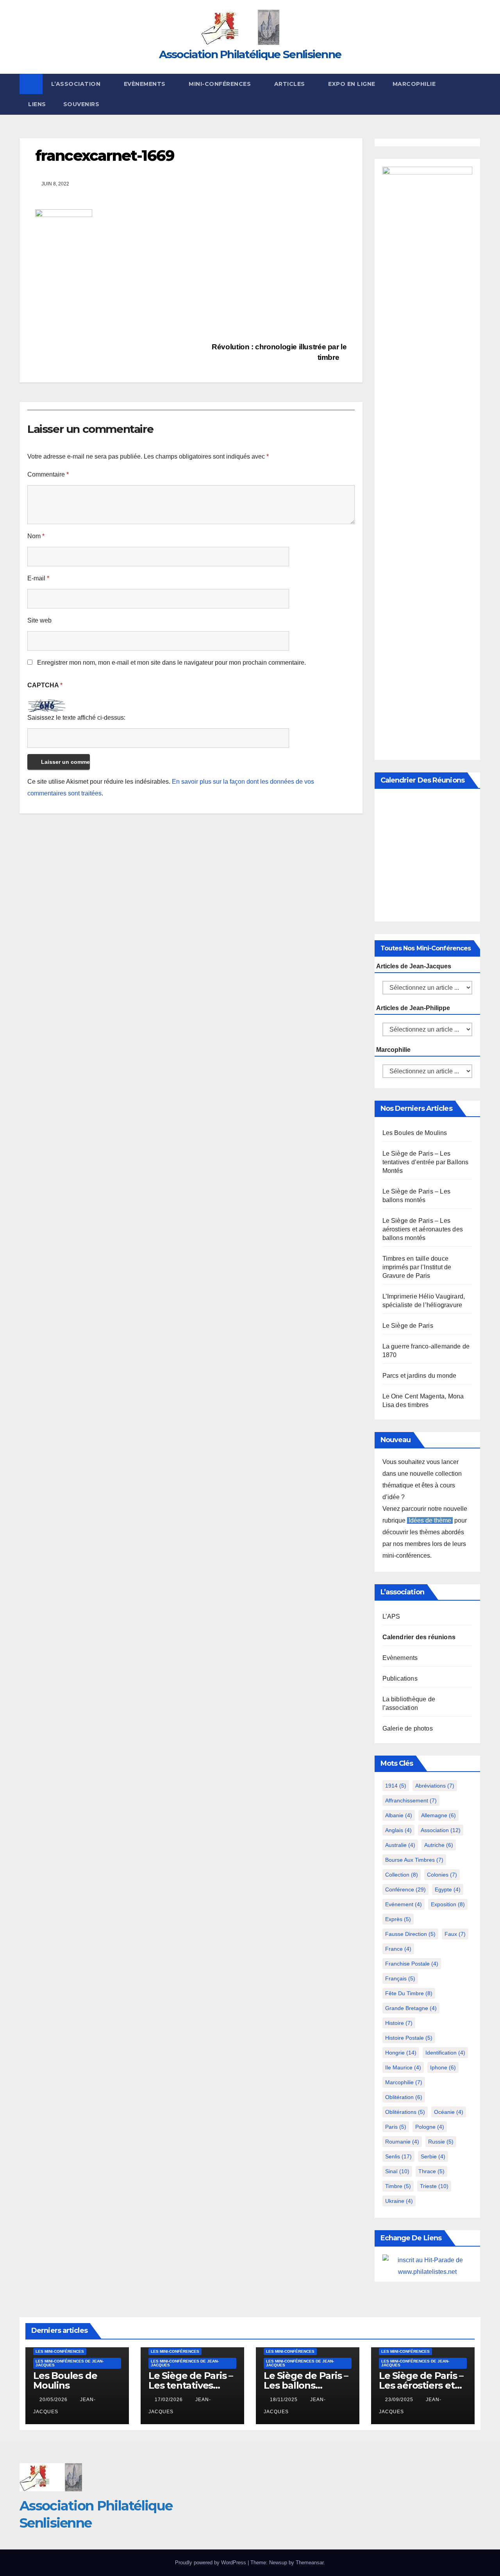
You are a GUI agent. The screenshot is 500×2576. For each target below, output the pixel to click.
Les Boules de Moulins (415, 1133)
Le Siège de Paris (408, 1326)
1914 (396, 1786)
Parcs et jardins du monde (420, 1376)
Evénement (404, 1904)
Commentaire (48, 474)
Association (441, 1830)
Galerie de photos (408, 1728)
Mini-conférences (221, 84)
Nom (36, 536)
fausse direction (410, 1934)
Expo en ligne (352, 84)
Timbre (398, 2186)
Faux (455, 1934)
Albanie (399, 1815)
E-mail (38, 578)
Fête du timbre (409, 1993)
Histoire (399, 2023)
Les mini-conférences (60, 2351)
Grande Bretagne (411, 2008)
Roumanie (402, 2142)
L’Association (77, 84)
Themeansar (310, 2563)
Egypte (448, 1889)
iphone (443, 2067)
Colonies (442, 1875)
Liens (37, 104)
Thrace (431, 2171)
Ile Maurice (403, 2067)
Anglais (398, 1830)
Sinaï (397, 2171)
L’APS (391, 1616)
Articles (291, 84)
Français (400, 1978)
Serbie (433, 2156)
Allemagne (438, 1815)
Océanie (449, 2112)
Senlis (398, 2156)
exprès (398, 1919)
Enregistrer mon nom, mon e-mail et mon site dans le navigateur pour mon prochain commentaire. (171, 663)
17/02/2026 (170, 2400)
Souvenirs (81, 104)
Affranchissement (411, 1800)
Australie (400, 1845)
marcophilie (404, 2082)
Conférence (405, 1889)
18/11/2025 (285, 2400)
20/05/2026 (54, 2400)
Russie (441, 2142)
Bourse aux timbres (414, 1860)
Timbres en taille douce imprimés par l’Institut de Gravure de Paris (417, 1267)
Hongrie (401, 2053)
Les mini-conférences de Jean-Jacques (70, 2363)
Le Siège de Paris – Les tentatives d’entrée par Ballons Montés (426, 1162)
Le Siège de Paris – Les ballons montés (306, 2385)
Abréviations (435, 1786)
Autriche (439, 1845)
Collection (402, 1875)
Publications (400, 1678)
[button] (475, 94)
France (398, 1949)
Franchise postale (412, 1964)
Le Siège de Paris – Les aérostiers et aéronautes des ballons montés (423, 1229)
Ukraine (399, 2201)
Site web (39, 620)
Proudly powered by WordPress (211, 2563)
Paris (396, 2127)
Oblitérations (405, 2112)
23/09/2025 (400, 2400)
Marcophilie (414, 84)
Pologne (430, 2127)
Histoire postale (409, 2038)
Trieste (434, 2186)
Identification (445, 2053)
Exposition (448, 1904)
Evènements (146, 84)
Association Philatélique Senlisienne (250, 54)
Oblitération (404, 2097)
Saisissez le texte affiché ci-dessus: (76, 718)
